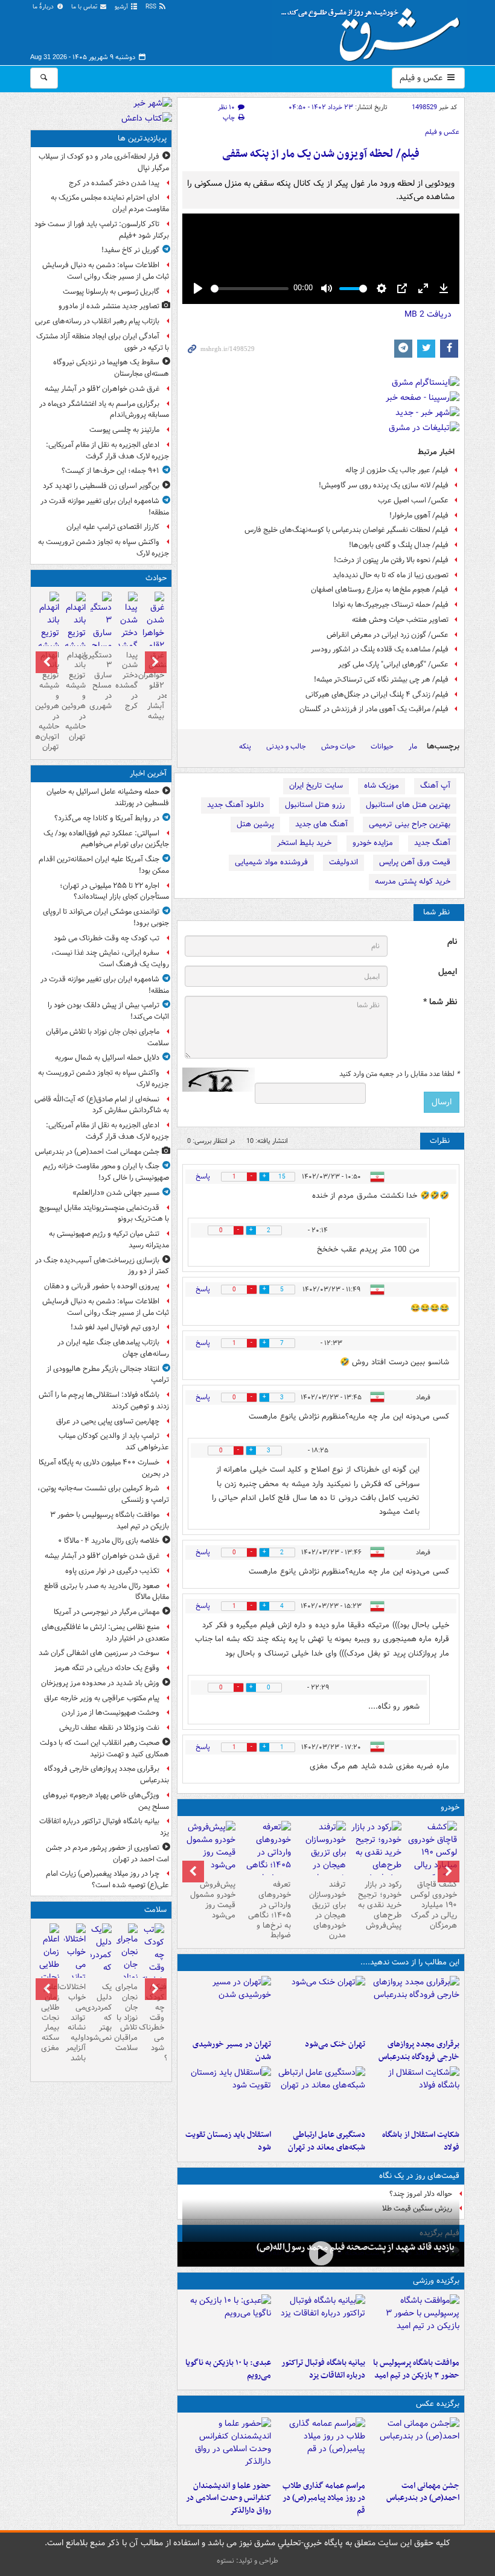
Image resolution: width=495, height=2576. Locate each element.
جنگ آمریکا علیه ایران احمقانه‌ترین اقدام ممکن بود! (104, 865)
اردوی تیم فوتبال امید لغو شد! (115, 1327)
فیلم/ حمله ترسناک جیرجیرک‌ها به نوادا (391, 605)
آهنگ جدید (432, 843)
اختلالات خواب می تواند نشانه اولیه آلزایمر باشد (75, 2023)
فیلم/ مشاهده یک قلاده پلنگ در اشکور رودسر (380, 649)
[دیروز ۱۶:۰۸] (127, 635)
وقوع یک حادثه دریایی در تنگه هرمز (107, 1668)
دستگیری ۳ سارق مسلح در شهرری (101, 681)
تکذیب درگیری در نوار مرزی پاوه (112, 1571)
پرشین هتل (255, 824)
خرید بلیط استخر (304, 843)
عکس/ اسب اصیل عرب (413, 500)
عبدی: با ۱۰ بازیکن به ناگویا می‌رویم (228, 2369)
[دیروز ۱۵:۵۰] (101, 635)
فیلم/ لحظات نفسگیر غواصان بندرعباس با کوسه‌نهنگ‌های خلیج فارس (346, 530)
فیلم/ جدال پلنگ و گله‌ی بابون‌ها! (399, 545)
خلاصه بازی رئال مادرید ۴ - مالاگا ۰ (109, 1541)
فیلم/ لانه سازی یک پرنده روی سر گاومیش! (384, 485)
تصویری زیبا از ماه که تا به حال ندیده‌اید (391, 575)
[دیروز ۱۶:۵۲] (227, 2323)
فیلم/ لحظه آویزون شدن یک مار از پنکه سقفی (321, 154)
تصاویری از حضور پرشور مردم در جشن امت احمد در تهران (107, 1853)
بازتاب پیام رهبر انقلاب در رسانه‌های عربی (97, 321)
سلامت (155, 1910)
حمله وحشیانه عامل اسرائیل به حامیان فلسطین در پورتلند (108, 797)
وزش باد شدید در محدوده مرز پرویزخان (100, 1683)
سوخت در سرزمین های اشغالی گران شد (99, 1653)
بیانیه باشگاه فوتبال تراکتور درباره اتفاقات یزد (323, 2369)
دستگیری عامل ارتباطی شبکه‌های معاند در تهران (327, 2141)
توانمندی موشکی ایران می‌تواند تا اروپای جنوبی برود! (106, 917)
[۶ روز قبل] (376, 1853)
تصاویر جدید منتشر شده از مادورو (109, 306)
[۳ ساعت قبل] (153, 1968)
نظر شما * (440, 1002)
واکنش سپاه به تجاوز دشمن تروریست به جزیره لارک (104, 548)
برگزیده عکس (438, 2404)
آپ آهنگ (435, 786)
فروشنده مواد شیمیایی (271, 862)
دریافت (428, 314)
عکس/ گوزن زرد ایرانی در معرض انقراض (388, 635)
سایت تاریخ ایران (316, 786)
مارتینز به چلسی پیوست (124, 430)
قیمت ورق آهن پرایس (415, 862)
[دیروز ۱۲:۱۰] (415, 2095)
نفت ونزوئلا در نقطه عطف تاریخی (109, 1728)
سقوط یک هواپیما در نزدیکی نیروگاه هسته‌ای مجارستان (111, 368)
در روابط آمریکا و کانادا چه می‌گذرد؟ (107, 818)
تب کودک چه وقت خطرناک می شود (107, 938)
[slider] (250, 289)
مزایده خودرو (373, 843)
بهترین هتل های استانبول (408, 805)
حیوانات (382, 746)
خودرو (450, 1807)
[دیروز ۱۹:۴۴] (321, 2323)
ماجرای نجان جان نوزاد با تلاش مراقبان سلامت (107, 1037)
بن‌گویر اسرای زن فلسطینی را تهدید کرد (101, 486)
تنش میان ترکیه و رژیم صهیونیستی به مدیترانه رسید (109, 1239)
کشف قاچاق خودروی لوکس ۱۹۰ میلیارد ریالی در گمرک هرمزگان (434, 1905)
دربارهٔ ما (44, 7)
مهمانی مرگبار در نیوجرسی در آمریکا (107, 1612)
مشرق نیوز (374, 30)
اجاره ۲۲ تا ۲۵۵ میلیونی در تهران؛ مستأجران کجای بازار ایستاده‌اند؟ (114, 891)
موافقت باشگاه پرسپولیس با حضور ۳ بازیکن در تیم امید (416, 2369)
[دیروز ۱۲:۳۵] (227, 2005)
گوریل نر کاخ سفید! (130, 250)
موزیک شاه (382, 786)
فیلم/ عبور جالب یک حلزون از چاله (397, 470)
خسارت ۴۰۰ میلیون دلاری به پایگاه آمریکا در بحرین (104, 1468)
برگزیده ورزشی (436, 2281)
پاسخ (203, 1176)
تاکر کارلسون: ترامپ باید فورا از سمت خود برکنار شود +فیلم (102, 230)
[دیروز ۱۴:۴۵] (321, 2005)
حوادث (156, 578)
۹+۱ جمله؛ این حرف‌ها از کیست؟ (110, 471)
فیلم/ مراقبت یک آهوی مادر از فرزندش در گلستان (374, 709)
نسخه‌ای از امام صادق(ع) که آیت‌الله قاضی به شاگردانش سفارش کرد (102, 1105)
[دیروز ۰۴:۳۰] (101, 1961)
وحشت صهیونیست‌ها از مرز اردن (110, 1713)
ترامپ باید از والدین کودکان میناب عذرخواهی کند (114, 1441)
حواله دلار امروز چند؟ (421, 2194)
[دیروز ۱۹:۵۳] (415, 2005)
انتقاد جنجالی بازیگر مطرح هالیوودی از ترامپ (108, 1375)
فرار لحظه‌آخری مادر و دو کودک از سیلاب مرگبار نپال (104, 162)
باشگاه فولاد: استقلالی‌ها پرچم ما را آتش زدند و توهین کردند (104, 1400)
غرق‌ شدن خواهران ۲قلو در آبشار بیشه (102, 389)
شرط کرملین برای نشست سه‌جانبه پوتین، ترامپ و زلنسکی (103, 1494)
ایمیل (448, 972)
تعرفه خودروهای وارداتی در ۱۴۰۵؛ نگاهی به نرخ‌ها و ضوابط (270, 1910)
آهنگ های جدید (321, 824)
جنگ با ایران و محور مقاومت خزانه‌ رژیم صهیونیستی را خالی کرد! (106, 1172)
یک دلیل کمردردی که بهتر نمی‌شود (101, 2012)
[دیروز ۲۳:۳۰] (415, 2446)
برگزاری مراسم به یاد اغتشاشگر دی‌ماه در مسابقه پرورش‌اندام (104, 410)
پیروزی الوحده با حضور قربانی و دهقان (102, 1286)
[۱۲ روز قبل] (210, 1848)
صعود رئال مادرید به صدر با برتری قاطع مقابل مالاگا (107, 1592)
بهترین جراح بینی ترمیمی (410, 824)
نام (452, 942)
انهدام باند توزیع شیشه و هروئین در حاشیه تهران (75, 696)
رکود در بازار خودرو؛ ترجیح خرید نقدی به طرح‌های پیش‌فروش (380, 1905)
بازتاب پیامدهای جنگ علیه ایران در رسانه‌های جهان (113, 1348)
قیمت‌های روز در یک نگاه (419, 2176)
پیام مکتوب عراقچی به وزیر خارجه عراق (102, 1698)
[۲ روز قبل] (432, 1859)
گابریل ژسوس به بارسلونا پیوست (111, 292)
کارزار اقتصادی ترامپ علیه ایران (113, 527)
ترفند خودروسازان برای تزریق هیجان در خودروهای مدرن (327, 1910)
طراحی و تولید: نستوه (247, 2561)
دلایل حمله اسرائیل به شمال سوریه (107, 1058)
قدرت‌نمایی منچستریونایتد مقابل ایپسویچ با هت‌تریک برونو (104, 1214)
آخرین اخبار (148, 774)
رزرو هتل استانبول (315, 805)
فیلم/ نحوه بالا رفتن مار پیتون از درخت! (391, 560)
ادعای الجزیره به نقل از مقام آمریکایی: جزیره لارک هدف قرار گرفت (107, 451)
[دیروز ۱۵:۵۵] (227, 2446)
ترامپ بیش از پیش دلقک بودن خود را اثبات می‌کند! (108, 1011)
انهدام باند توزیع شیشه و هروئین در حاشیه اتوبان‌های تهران (49, 701)
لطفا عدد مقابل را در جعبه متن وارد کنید (399, 1074)
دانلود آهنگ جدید (235, 805)
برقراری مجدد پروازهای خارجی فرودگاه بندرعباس (419, 2051)
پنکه (245, 746)
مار (413, 746)
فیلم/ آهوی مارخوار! (419, 515)
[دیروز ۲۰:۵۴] (153, 641)
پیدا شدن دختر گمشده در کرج (114, 183)
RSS (152, 7)
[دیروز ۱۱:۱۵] (321, 2095)
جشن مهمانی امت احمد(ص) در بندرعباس (423, 2492)
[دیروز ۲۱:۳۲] (415, 2323)
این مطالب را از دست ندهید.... (410, 1962)
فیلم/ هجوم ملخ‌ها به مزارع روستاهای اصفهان (380, 590)
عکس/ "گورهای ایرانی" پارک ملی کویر (393, 664)
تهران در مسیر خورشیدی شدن (232, 2051)
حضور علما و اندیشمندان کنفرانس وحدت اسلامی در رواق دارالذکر (228, 2498)
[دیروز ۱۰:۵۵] (227, 2095)
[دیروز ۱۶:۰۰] (321, 2446)
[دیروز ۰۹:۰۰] (321, 2253)
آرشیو (122, 7)
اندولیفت (343, 862)
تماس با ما (85, 7)
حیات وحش (338, 746)
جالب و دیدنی (286, 746)
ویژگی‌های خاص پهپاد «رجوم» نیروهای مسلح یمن (106, 1801)
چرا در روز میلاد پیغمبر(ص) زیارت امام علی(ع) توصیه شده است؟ (107, 1879)
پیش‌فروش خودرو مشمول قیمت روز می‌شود (213, 1900)
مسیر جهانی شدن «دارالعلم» (116, 1193)
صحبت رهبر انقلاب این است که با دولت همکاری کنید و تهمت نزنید (104, 1748)
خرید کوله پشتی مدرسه (413, 881)
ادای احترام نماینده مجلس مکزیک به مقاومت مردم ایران (110, 203)
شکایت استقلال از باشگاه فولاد (421, 2141)
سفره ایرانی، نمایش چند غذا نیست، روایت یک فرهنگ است (110, 958)
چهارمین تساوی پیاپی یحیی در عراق (108, 1421)
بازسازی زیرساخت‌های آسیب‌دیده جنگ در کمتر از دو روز (102, 1266)
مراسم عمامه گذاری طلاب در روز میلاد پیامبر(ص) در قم (324, 2498)
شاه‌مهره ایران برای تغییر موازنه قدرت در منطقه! (105, 507)
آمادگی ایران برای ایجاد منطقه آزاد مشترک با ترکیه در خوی (103, 342)
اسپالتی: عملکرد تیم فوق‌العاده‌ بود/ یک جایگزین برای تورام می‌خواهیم (106, 839)
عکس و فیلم (422, 78)
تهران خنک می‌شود (335, 2044)
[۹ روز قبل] (266, 1859)
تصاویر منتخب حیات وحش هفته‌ (400, 620)
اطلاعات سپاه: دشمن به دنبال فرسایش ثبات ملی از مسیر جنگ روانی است (106, 271)
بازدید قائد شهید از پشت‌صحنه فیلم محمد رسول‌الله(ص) (356, 2247)
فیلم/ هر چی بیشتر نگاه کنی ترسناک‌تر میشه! (381, 679)
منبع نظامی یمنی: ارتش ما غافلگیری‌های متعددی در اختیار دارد (105, 1633)
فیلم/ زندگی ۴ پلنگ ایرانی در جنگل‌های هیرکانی (377, 695)
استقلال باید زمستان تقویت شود (228, 2141)
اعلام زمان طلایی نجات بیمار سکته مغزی (50, 2017)
